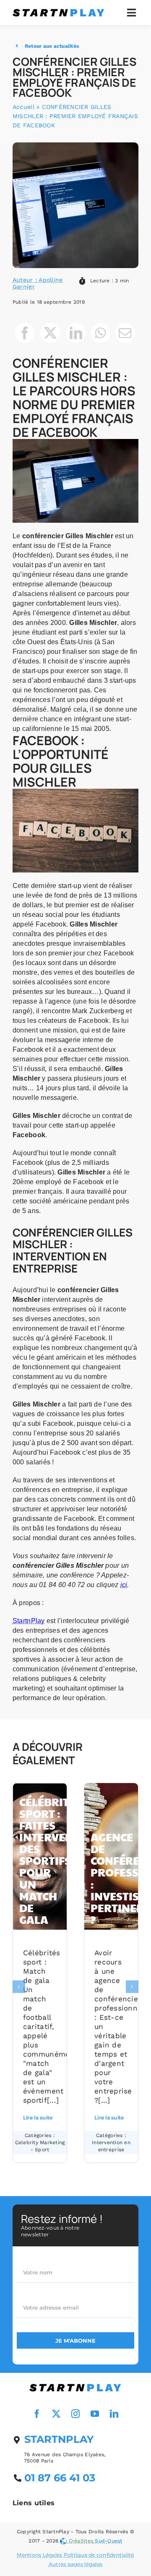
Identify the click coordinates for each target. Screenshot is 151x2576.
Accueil (23, 107)
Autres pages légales (75, 2564)
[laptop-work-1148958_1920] (75, 2385)
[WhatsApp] (100, 333)
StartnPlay (29, 1621)
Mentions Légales (39, 2555)
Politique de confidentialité (99, 2555)
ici (124, 1585)
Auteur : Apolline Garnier (38, 283)
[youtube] (95, 2414)
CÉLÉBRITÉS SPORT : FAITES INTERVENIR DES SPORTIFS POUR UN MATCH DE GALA (52, 1861)
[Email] (125, 333)
